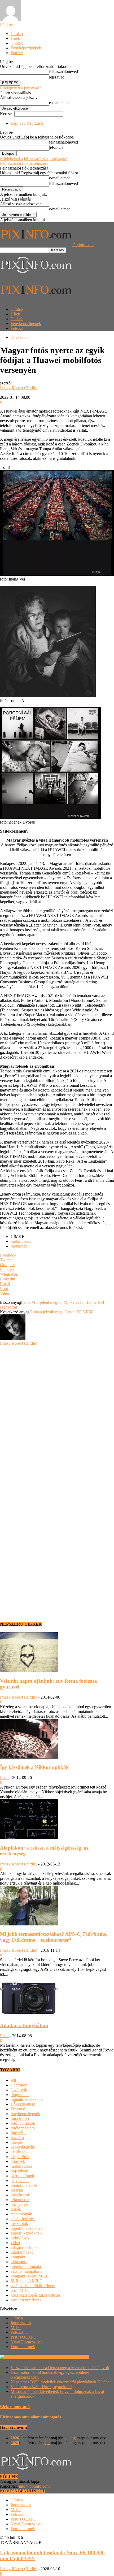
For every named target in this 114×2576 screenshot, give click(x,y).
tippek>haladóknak (27, 2228)
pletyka (17, 2190)
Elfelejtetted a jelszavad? (21, 88)
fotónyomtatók (23, 2123)
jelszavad (57, 77)
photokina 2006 (24, 2185)
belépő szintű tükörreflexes (33, 2286)
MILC (16, 2328)
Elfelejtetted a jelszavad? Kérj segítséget (33, 159)
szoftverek (19, 2204)
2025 (15, 2443)
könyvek (18, 2161)
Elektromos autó (15, 2407)
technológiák (21, 2214)
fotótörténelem (23, 2128)
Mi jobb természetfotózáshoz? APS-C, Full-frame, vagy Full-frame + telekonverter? (54, 1937)
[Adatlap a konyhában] (29, 2015)
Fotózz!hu (19, 2332)
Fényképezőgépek (26, 48)
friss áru (17, 2138)
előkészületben (23, 2104)
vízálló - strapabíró (26, 2271)
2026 (15, 2438)
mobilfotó (19, 1246)
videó (15, 2243)
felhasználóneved (63, 72)
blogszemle (20, 2095)
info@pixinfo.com (34, 2486)
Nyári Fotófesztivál (27, 2342)
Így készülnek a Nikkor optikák (34, 1767)
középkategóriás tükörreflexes (36, 2295)
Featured (18, 2109)
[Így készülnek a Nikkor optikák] (29, 1757)
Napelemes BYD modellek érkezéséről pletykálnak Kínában (61, 2382)
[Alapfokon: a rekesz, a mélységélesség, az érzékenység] (29, 1837)
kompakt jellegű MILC (30, 2276)
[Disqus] (57, 1412)
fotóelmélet (20, 2118)
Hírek (15, 38)
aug (73, 2438)
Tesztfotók (19, 2224)
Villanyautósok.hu (73, 2357)
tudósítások (20, 2238)
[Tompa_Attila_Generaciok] (48, 696)
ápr (47, 2443)
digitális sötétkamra (27, 2099)
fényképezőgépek (25, 2114)
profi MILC (20, 2290)
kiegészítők (20, 2157)
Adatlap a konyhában (24, 2025)
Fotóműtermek (23, 2347)
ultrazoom (19, 2262)
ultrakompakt (22, 2252)
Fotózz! (17, 53)
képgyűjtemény (23, 2147)
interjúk (17, 2142)
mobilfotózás (21, 2166)
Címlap (17, 34)
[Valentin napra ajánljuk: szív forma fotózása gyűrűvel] (29, 1671)
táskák (16, 2209)
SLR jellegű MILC (27, 2281)
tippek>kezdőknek (26, 2233)
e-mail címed (60, 103)
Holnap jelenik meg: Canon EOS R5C (62, 1312)
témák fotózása (23, 2219)
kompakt (18, 2257)
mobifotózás (21, 1241)
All (13, 2080)
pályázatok (20, 337)
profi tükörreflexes (26, 2300)
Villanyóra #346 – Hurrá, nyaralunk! (41, 2387)
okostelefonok (22, 2176)
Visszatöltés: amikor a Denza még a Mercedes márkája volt (60, 2368)
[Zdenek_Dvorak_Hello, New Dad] (50, 817)
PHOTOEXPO (24, 2337)
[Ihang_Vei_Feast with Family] (57, 574)
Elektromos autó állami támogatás (30, 2417)
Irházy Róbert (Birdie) (19, 388)
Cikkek (17, 43)
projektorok (20, 2195)
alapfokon (19, 2085)
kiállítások (19, 2152)
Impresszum (21, 2323)
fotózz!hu (19, 2133)
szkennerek (20, 2200)
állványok (19, 2090)
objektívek (19, 2171)
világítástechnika (25, 2247)
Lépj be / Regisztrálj (27, 123)
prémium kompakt (26, 2267)
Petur (4, 1778)
